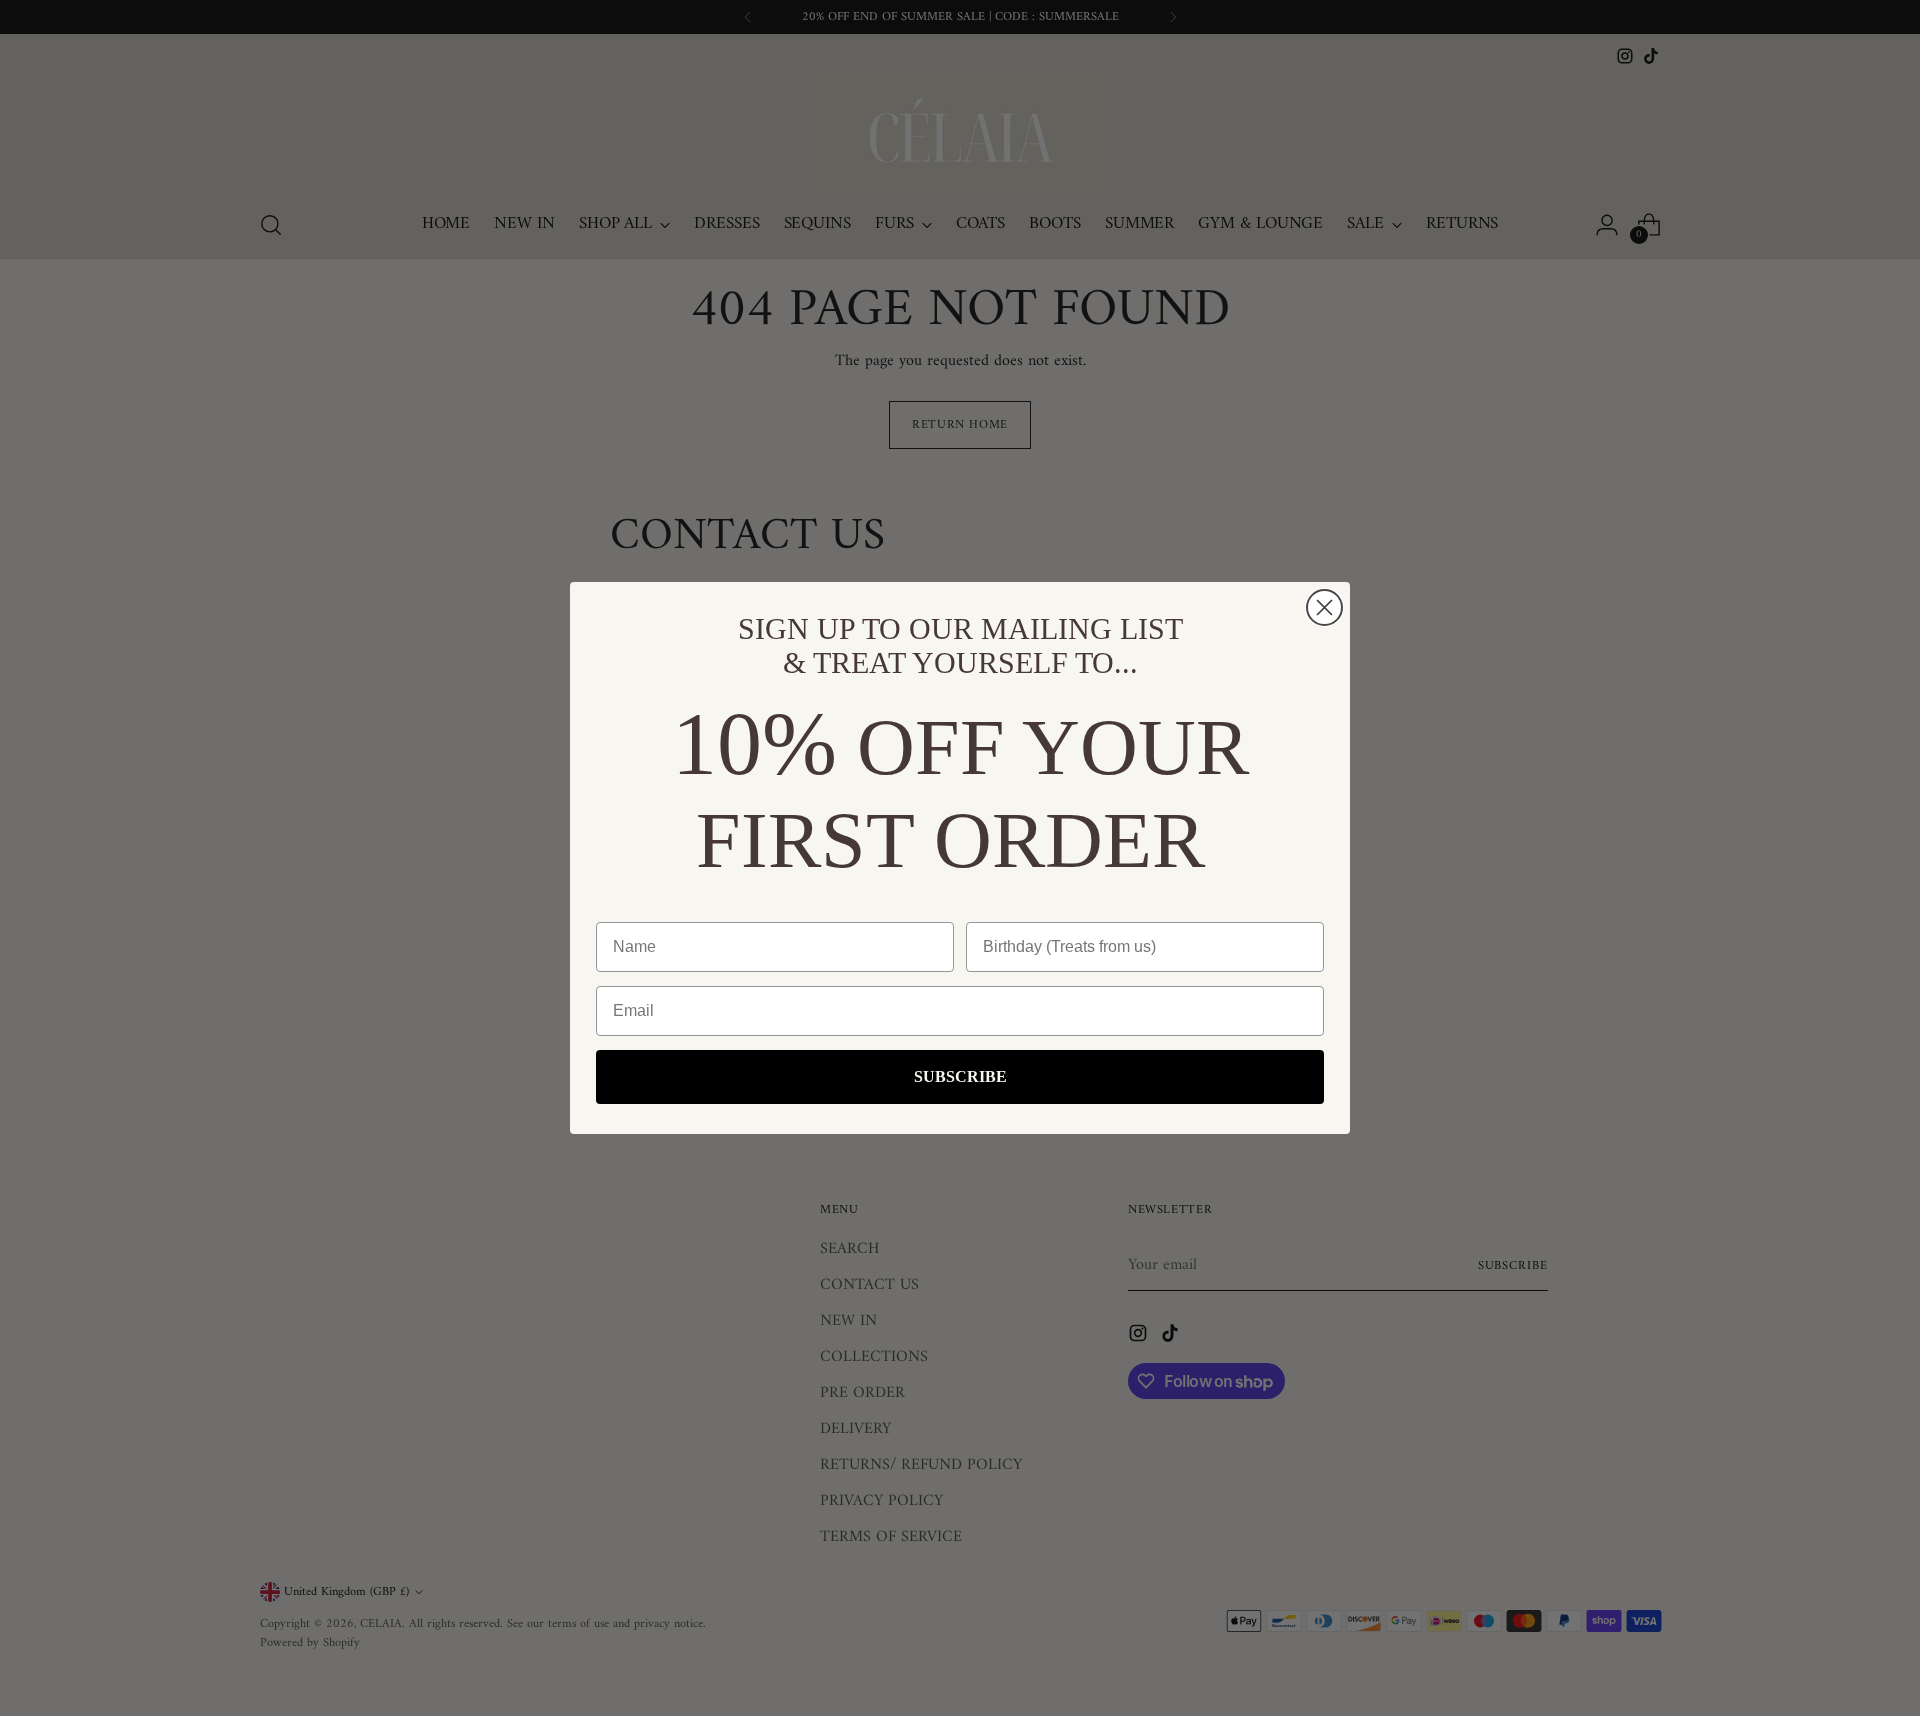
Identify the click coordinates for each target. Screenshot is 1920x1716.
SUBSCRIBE (960, 1076)
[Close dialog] (1324, 607)
